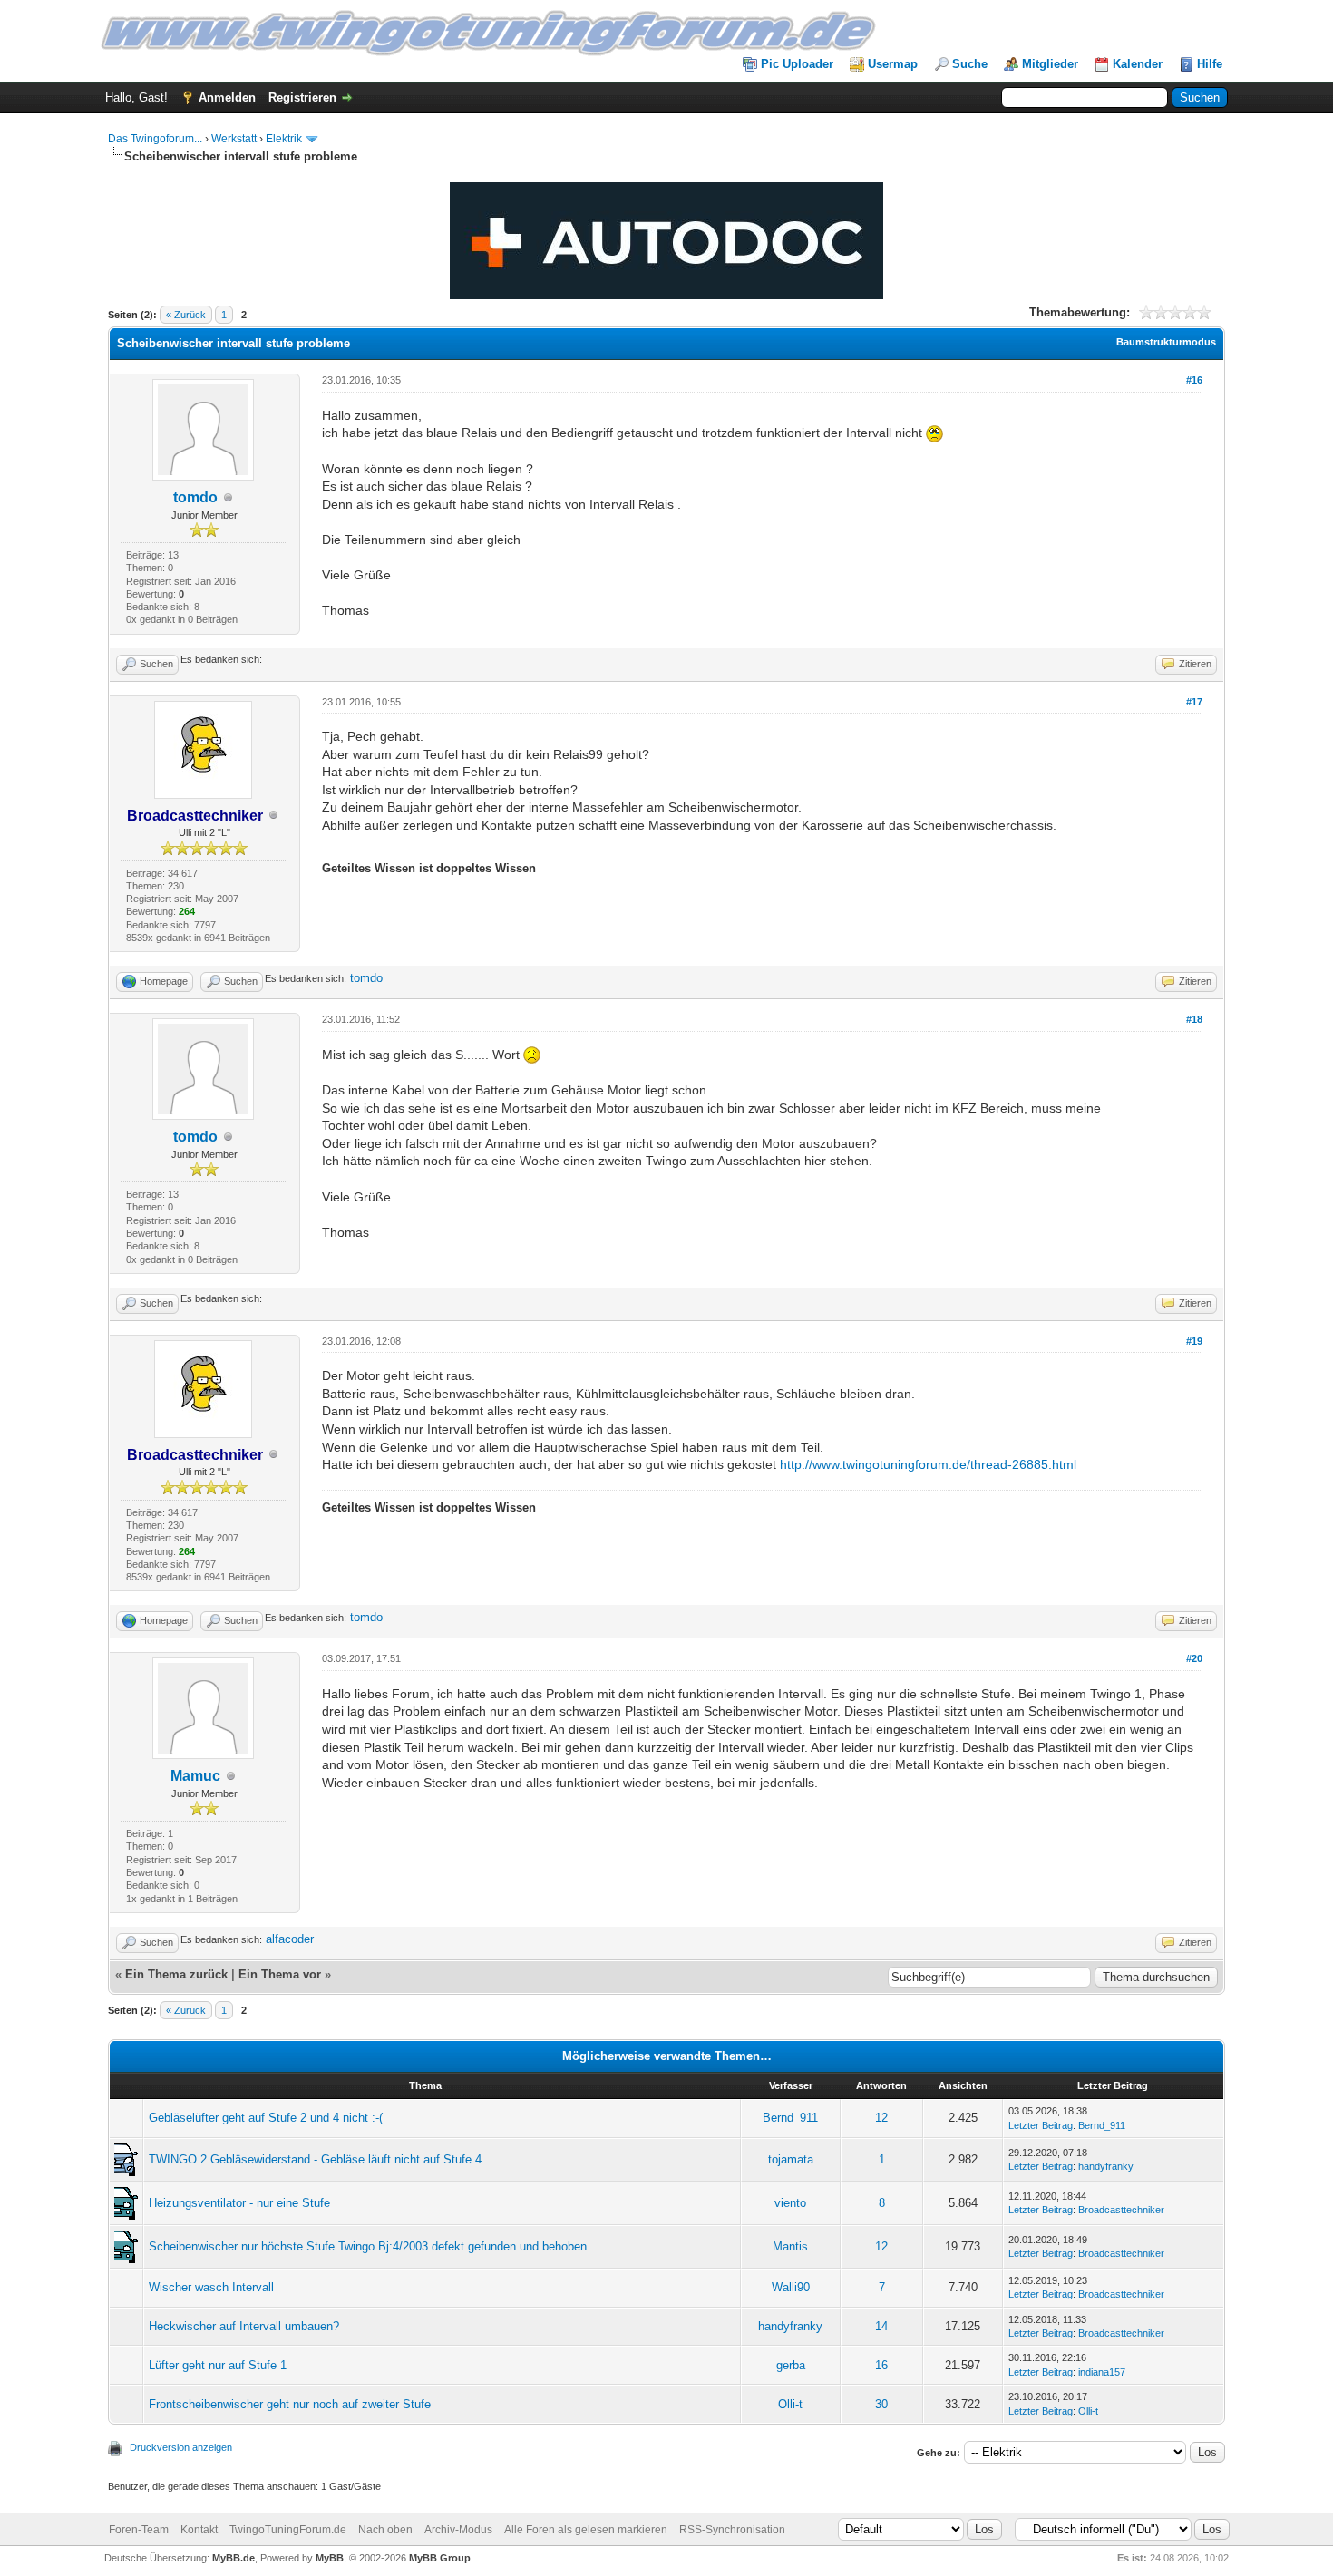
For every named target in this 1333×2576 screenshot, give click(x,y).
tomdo (195, 497)
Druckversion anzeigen (181, 2447)
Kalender (1138, 64)
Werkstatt (234, 139)
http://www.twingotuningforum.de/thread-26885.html (928, 1464)
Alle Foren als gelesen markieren (586, 2530)
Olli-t (790, 2404)
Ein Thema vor (280, 1974)
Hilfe (1210, 64)
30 (881, 2404)
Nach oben (385, 2530)
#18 (1194, 1019)
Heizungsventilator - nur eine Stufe (239, 2203)
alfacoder (290, 1939)
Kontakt (199, 2530)
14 (881, 2326)
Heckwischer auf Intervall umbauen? (244, 2326)
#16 (1194, 380)
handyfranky (1106, 2166)
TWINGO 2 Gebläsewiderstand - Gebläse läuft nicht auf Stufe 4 (315, 2159)
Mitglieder (1050, 64)
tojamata (791, 2159)
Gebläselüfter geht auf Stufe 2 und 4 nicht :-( (266, 2118)
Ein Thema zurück (176, 1974)
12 (881, 2118)
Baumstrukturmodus (1166, 342)
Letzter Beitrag (1041, 2125)
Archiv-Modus (458, 2530)
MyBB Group (440, 2558)
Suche (970, 64)
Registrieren (302, 97)
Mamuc (195, 1776)
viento (790, 2203)
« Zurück (186, 315)
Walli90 (791, 2287)
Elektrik (284, 139)
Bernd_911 (790, 2118)
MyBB (330, 2558)
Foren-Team (139, 2530)
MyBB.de (234, 2558)
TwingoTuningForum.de (288, 2530)
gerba (791, 2365)
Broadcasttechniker (1121, 2210)
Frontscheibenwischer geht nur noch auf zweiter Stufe (290, 2404)
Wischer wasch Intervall (211, 2287)
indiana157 (1102, 2372)
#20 (1194, 1658)
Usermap (893, 64)
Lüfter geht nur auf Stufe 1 (218, 2365)
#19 (1194, 1341)
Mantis (790, 2246)
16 (881, 2365)
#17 (1194, 702)
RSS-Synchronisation (732, 2530)
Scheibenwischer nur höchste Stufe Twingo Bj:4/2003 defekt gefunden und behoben (368, 2246)
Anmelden (227, 97)
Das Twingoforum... (155, 139)
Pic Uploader (797, 64)
